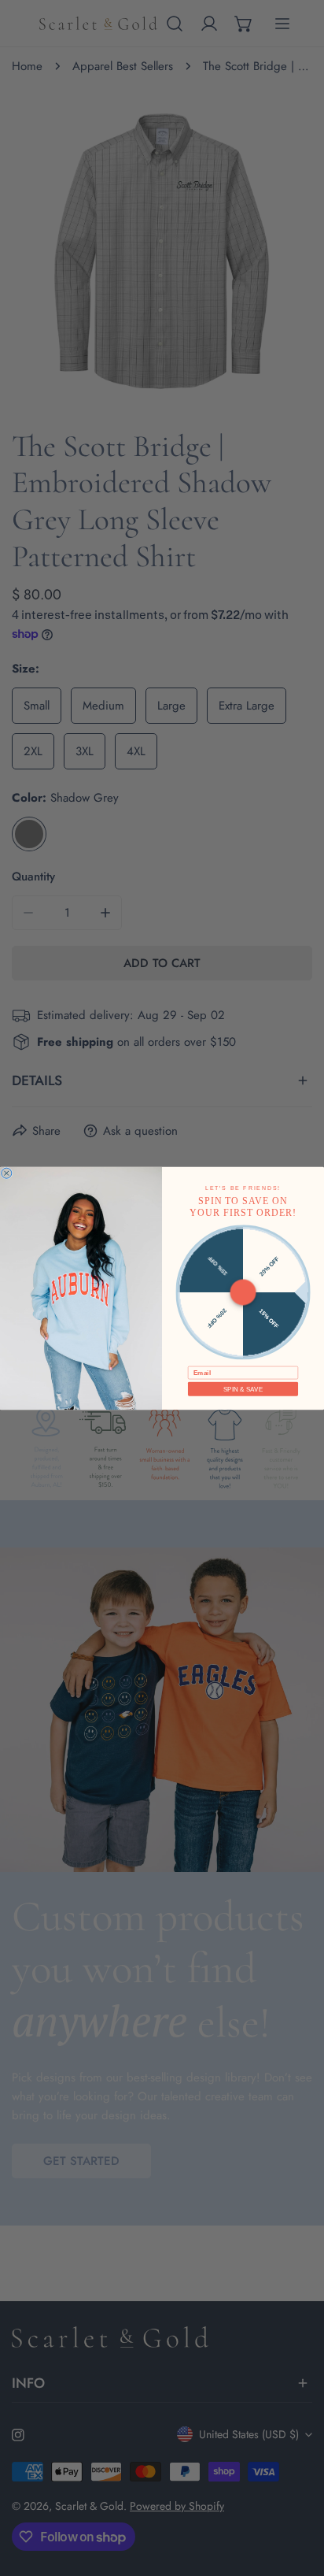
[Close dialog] (7, 1173)
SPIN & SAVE (243, 1389)
